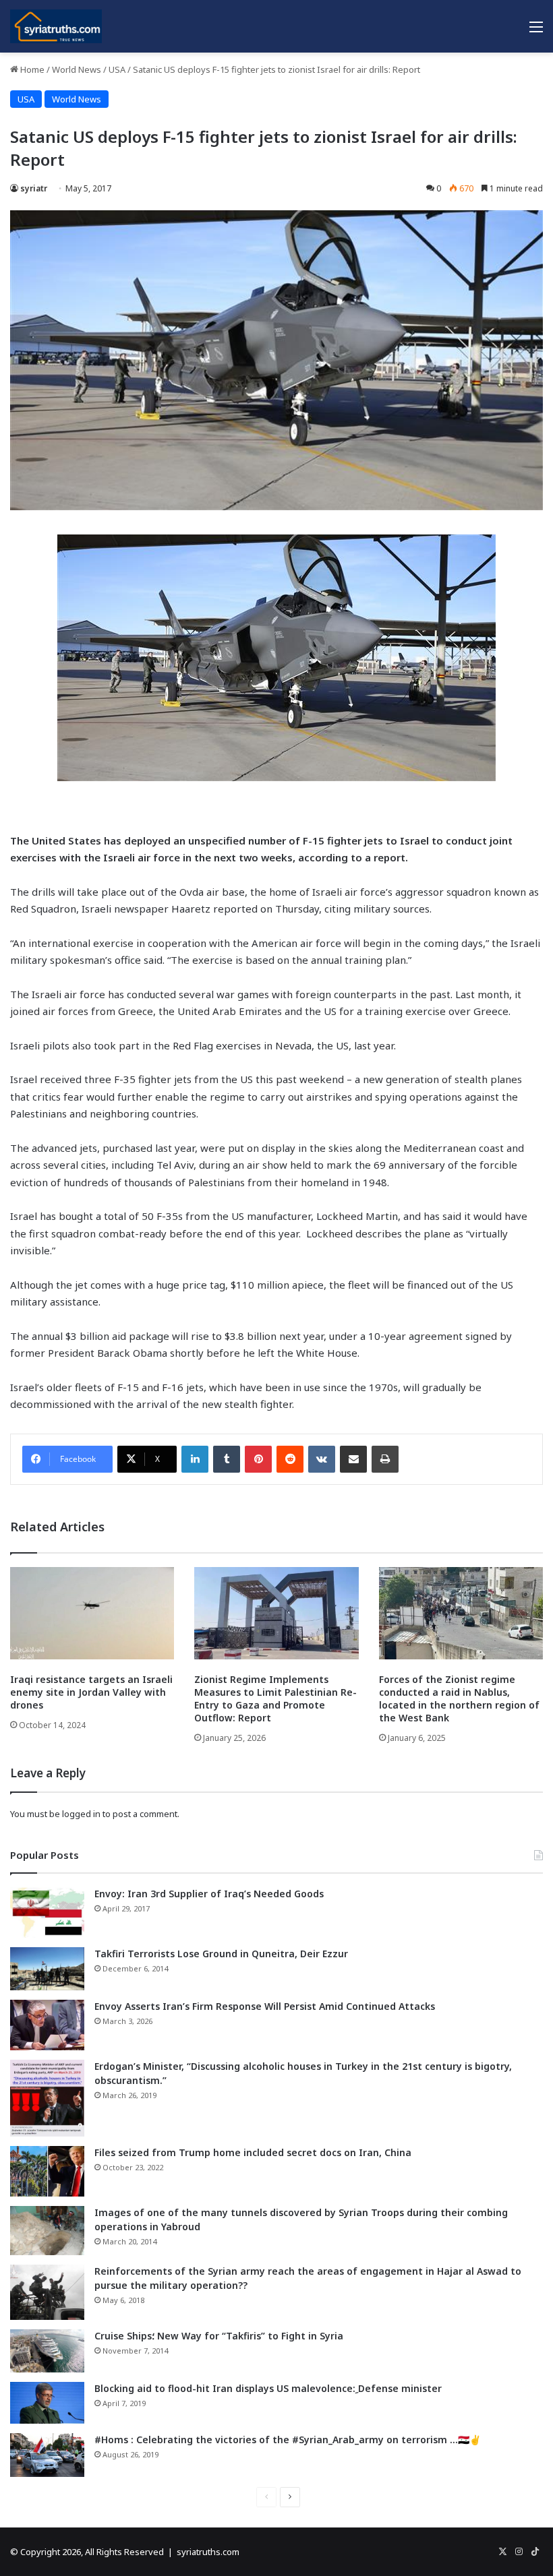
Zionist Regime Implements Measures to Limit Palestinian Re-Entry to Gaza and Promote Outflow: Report (275, 1698)
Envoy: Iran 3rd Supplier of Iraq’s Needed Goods (209, 1894)
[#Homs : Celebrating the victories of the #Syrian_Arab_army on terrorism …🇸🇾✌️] (47, 2455)
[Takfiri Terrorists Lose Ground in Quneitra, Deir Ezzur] (47, 1969)
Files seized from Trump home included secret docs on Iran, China (253, 2152)
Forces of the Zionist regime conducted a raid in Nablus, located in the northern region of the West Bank (459, 1698)
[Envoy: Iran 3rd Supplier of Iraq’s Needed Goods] (47, 1912)
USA (117, 69)
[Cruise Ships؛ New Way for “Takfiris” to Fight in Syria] (47, 2351)
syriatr (34, 188)
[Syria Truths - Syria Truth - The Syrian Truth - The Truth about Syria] (56, 26)
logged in (81, 1814)
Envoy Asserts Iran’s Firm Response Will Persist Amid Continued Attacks (265, 2006)
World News (77, 69)
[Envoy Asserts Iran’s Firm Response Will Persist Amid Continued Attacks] (47, 2025)
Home (31, 69)
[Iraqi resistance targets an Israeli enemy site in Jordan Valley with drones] (92, 1613)
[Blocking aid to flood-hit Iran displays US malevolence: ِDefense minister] (47, 2403)
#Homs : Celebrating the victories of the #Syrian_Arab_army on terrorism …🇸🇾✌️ (288, 2440)
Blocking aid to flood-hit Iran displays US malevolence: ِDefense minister (268, 2388)
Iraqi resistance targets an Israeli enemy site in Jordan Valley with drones (91, 1692)
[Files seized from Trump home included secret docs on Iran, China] (47, 2171)
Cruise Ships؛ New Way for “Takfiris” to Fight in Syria (219, 2336)
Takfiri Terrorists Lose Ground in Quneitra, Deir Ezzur (221, 1954)
